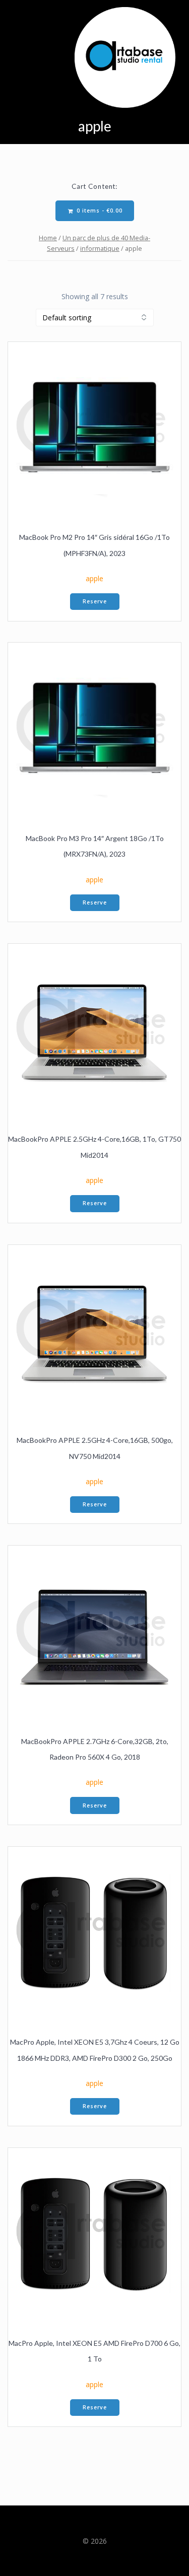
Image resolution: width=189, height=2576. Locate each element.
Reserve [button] (95, 601)
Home (48, 238)
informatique (100, 248)
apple (94, 578)
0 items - (99, 211)
